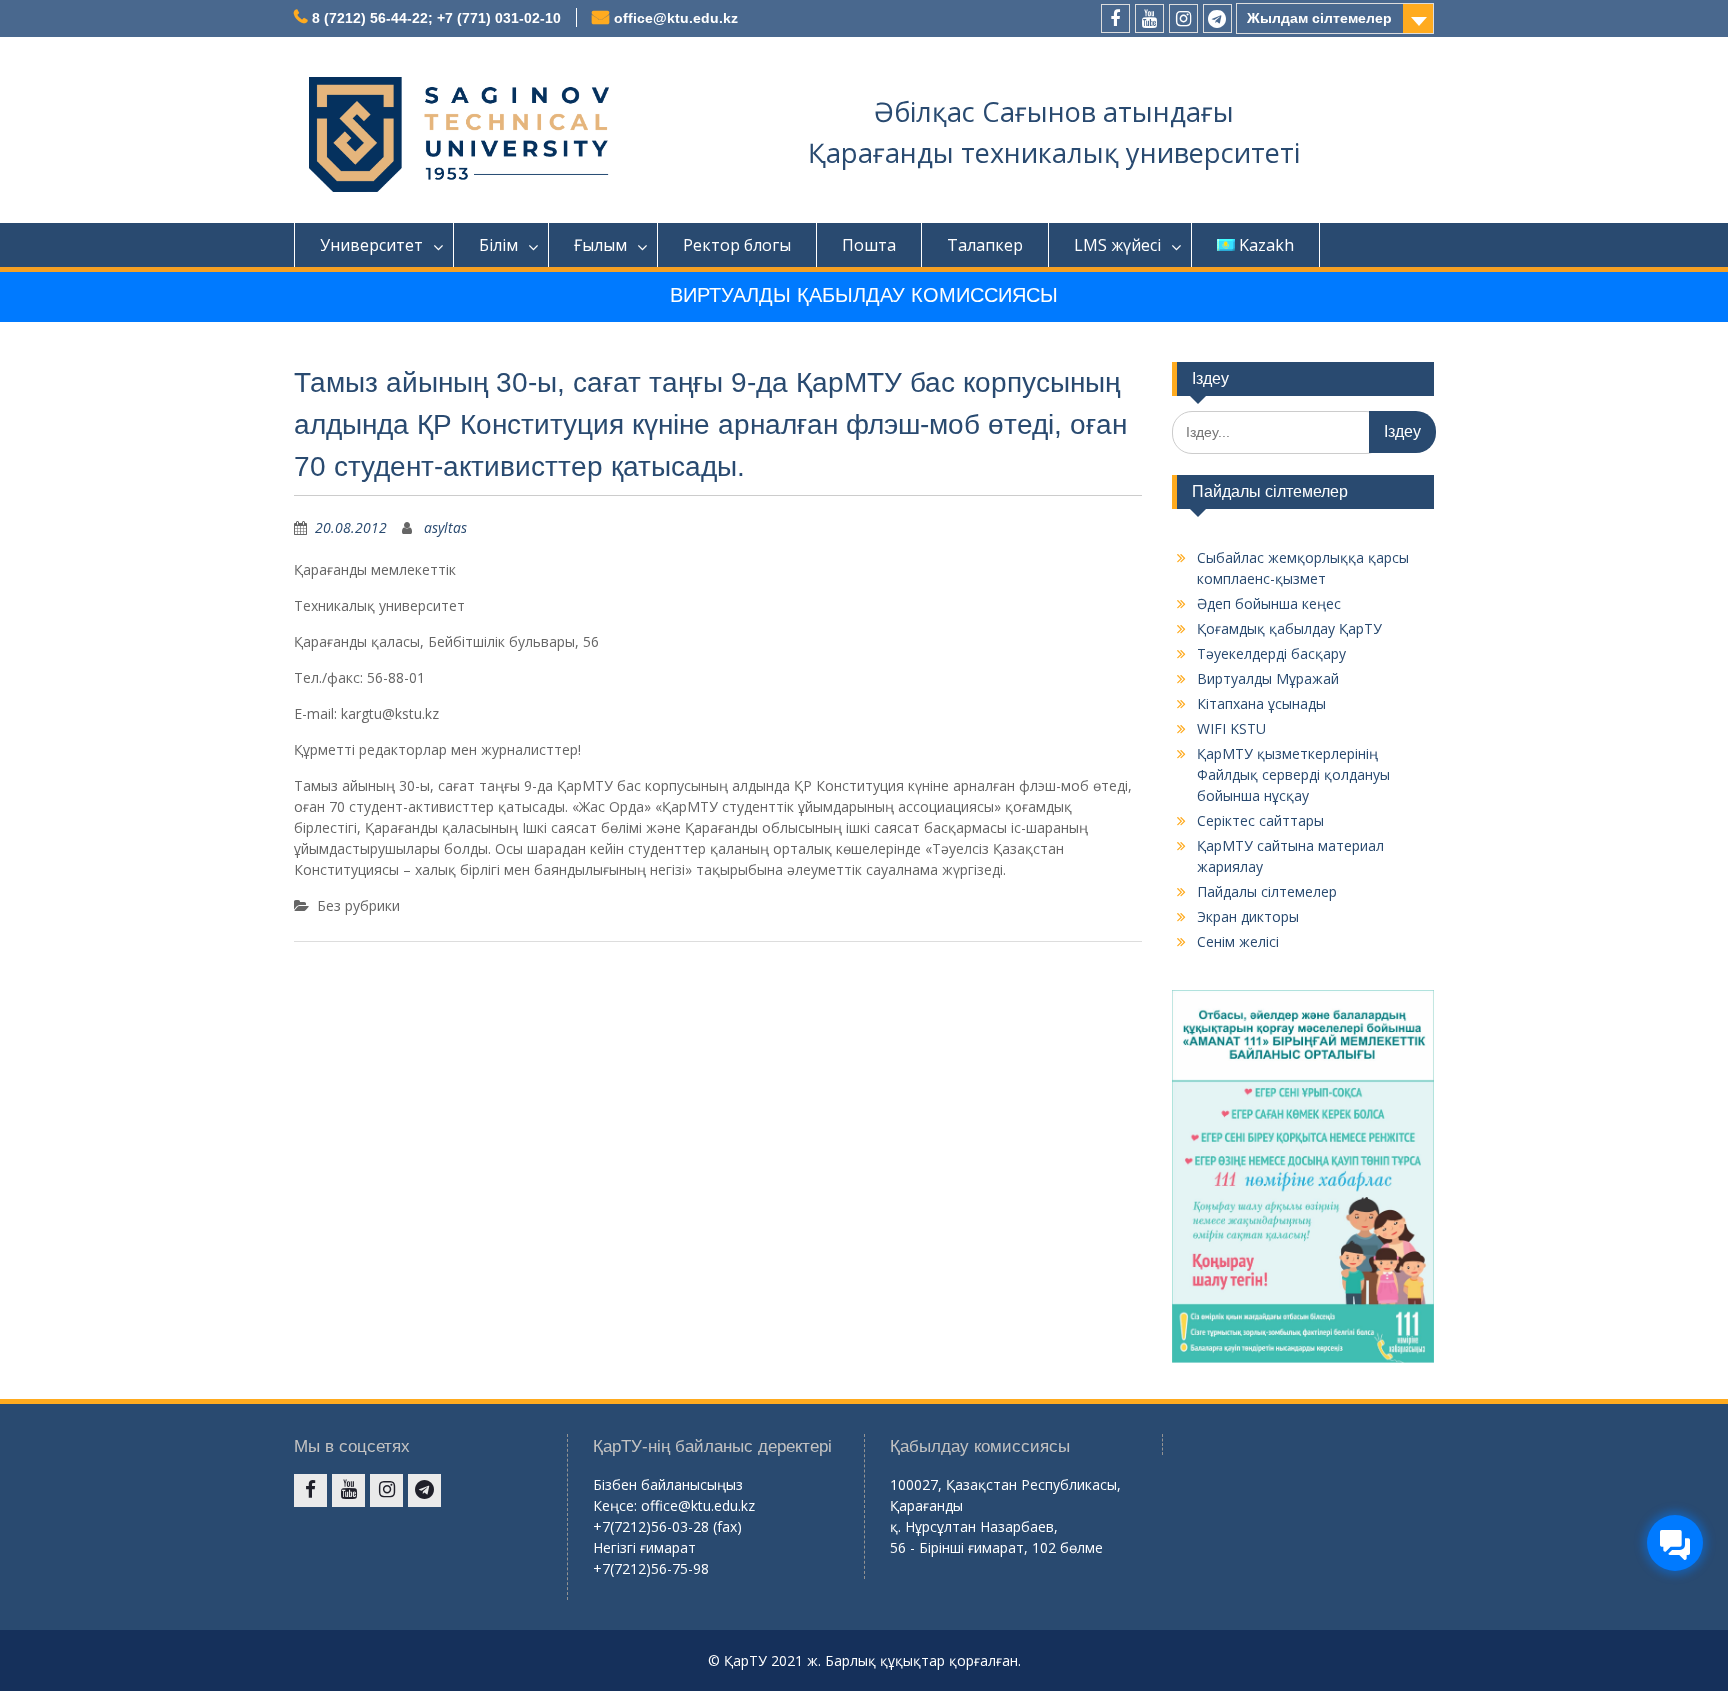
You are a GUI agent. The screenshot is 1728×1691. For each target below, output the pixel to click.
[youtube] (1149, 18)
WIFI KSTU (1231, 728)
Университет (371, 245)
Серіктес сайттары (1260, 820)
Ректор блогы (737, 245)
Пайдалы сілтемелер (1267, 891)
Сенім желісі (1238, 941)
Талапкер (985, 245)
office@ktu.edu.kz (676, 18)
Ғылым (600, 245)
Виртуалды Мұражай (1268, 678)
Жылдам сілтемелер (1319, 18)
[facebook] (1115, 18)
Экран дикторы (1248, 916)
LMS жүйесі (1117, 245)
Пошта (869, 245)
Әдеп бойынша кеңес (1269, 603)
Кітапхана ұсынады (1261, 703)
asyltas (445, 527)
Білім (498, 245)
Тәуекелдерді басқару (1271, 653)
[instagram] (1183, 18)
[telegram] (1217, 18)
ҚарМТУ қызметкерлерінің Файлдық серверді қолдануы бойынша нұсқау (1293, 774)
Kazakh (1266, 245)
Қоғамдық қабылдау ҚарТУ (1289, 628)
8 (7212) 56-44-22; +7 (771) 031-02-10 (436, 18)
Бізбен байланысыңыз (668, 1484)
